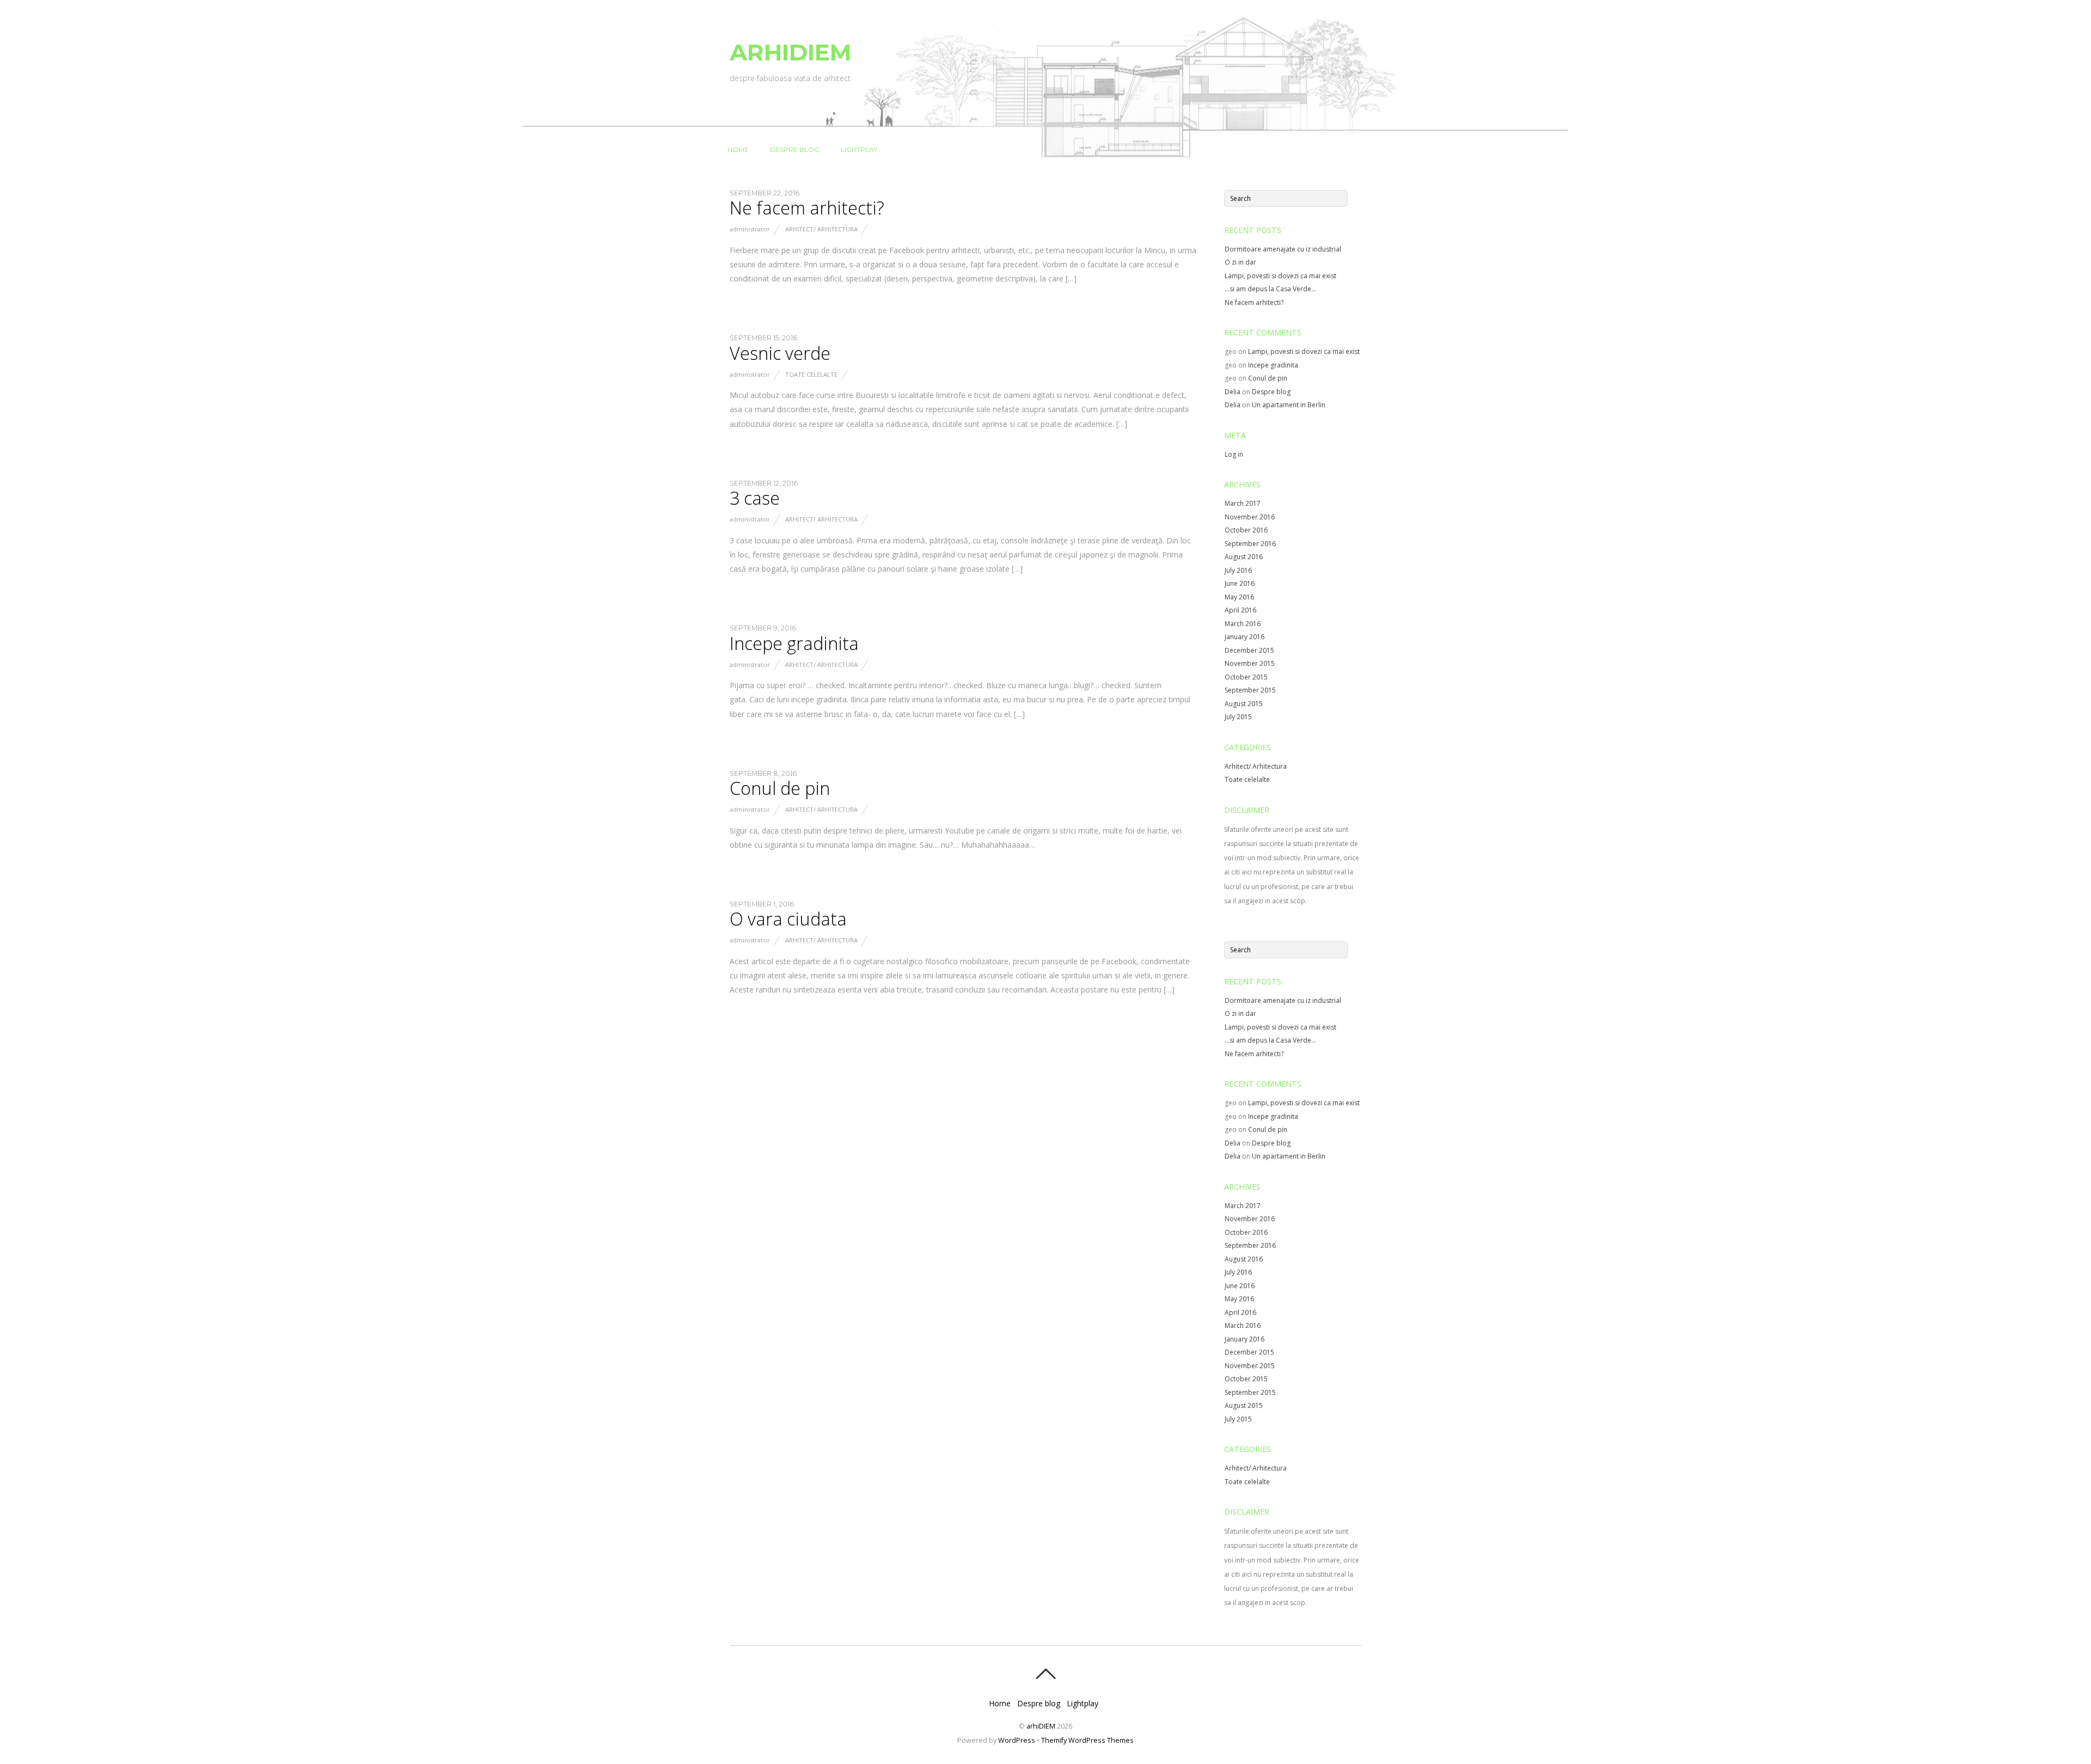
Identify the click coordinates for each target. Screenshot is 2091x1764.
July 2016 (1238, 570)
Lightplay (859, 149)
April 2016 (1240, 610)
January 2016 (1245, 637)
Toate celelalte (811, 374)
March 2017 (1243, 503)
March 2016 (1243, 624)
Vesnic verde (780, 353)
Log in (1234, 454)
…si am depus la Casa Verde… (1270, 289)
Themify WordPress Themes (1087, 1740)
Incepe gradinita (794, 643)
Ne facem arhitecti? (807, 208)
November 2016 (1250, 517)
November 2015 (1250, 663)
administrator (750, 229)
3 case (755, 498)
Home (738, 149)
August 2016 (1244, 557)
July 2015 (1238, 717)
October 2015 (1246, 677)
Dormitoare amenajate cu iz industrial (1283, 249)
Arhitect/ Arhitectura (821, 229)
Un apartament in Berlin (1289, 405)
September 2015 (1250, 690)
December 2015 (1249, 650)
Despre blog (795, 149)
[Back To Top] (1045, 1674)
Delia (1233, 392)
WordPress (1017, 1740)
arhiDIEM (1041, 1726)
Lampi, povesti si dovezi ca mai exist (1280, 276)
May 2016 (1239, 597)
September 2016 (1250, 544)
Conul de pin (780, 788)
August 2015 (1244, 704)
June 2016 (1240, 583)
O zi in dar (1240, 262)
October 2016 (1246, 530)
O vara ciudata (788, 919)
